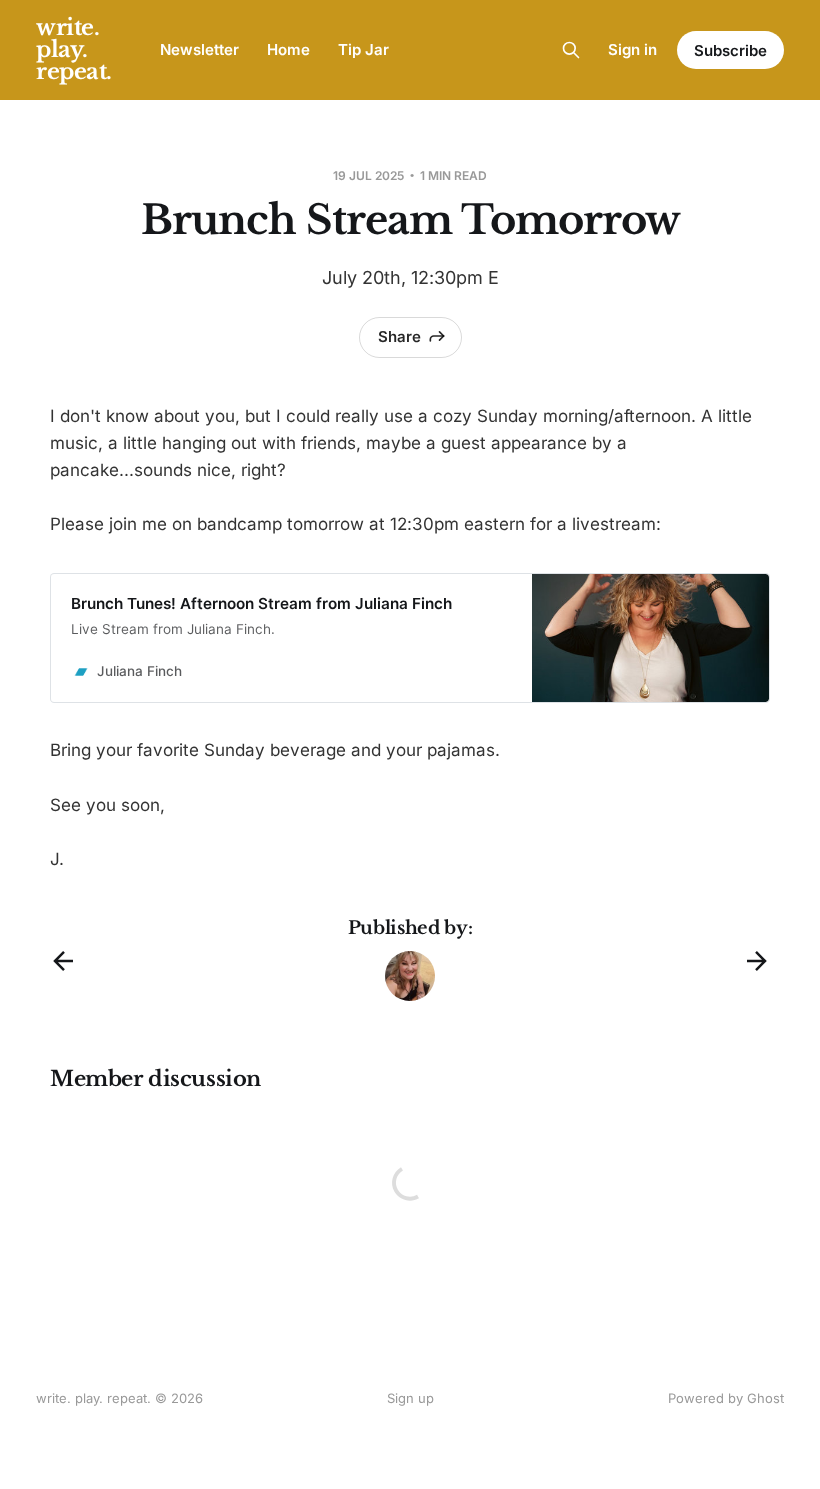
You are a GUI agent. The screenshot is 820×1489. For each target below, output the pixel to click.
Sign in (632, 49)
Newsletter (199, 49)
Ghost (765, 1398)
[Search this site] (571, 50)
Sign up (410, 1398)
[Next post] (757, 961)
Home (288, 49)
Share (399, 336)
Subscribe (730, 50)
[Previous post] (63, 961)
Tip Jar (363, 49)
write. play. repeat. (74, 50)
